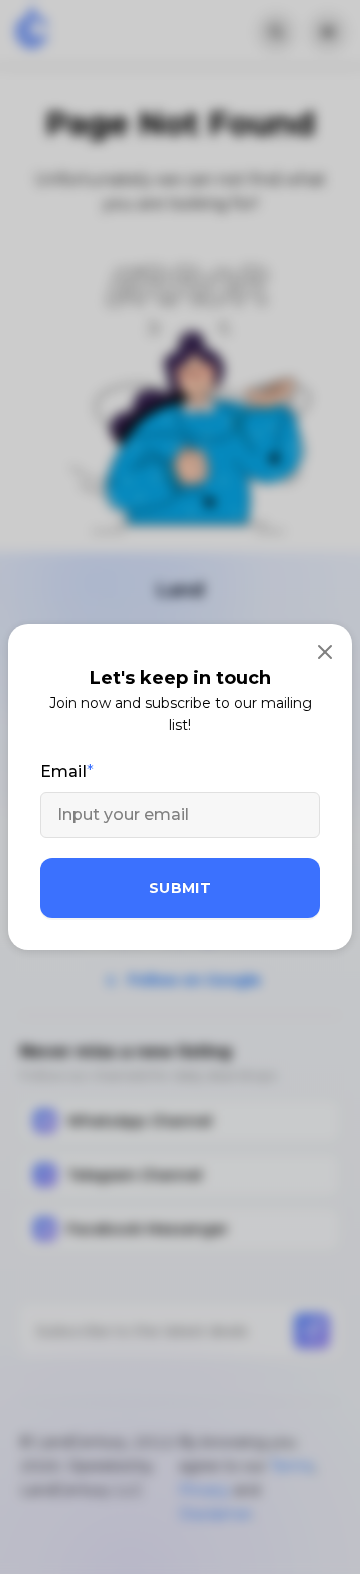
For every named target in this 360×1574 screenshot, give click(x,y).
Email (63, 771)
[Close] (325, 651)
